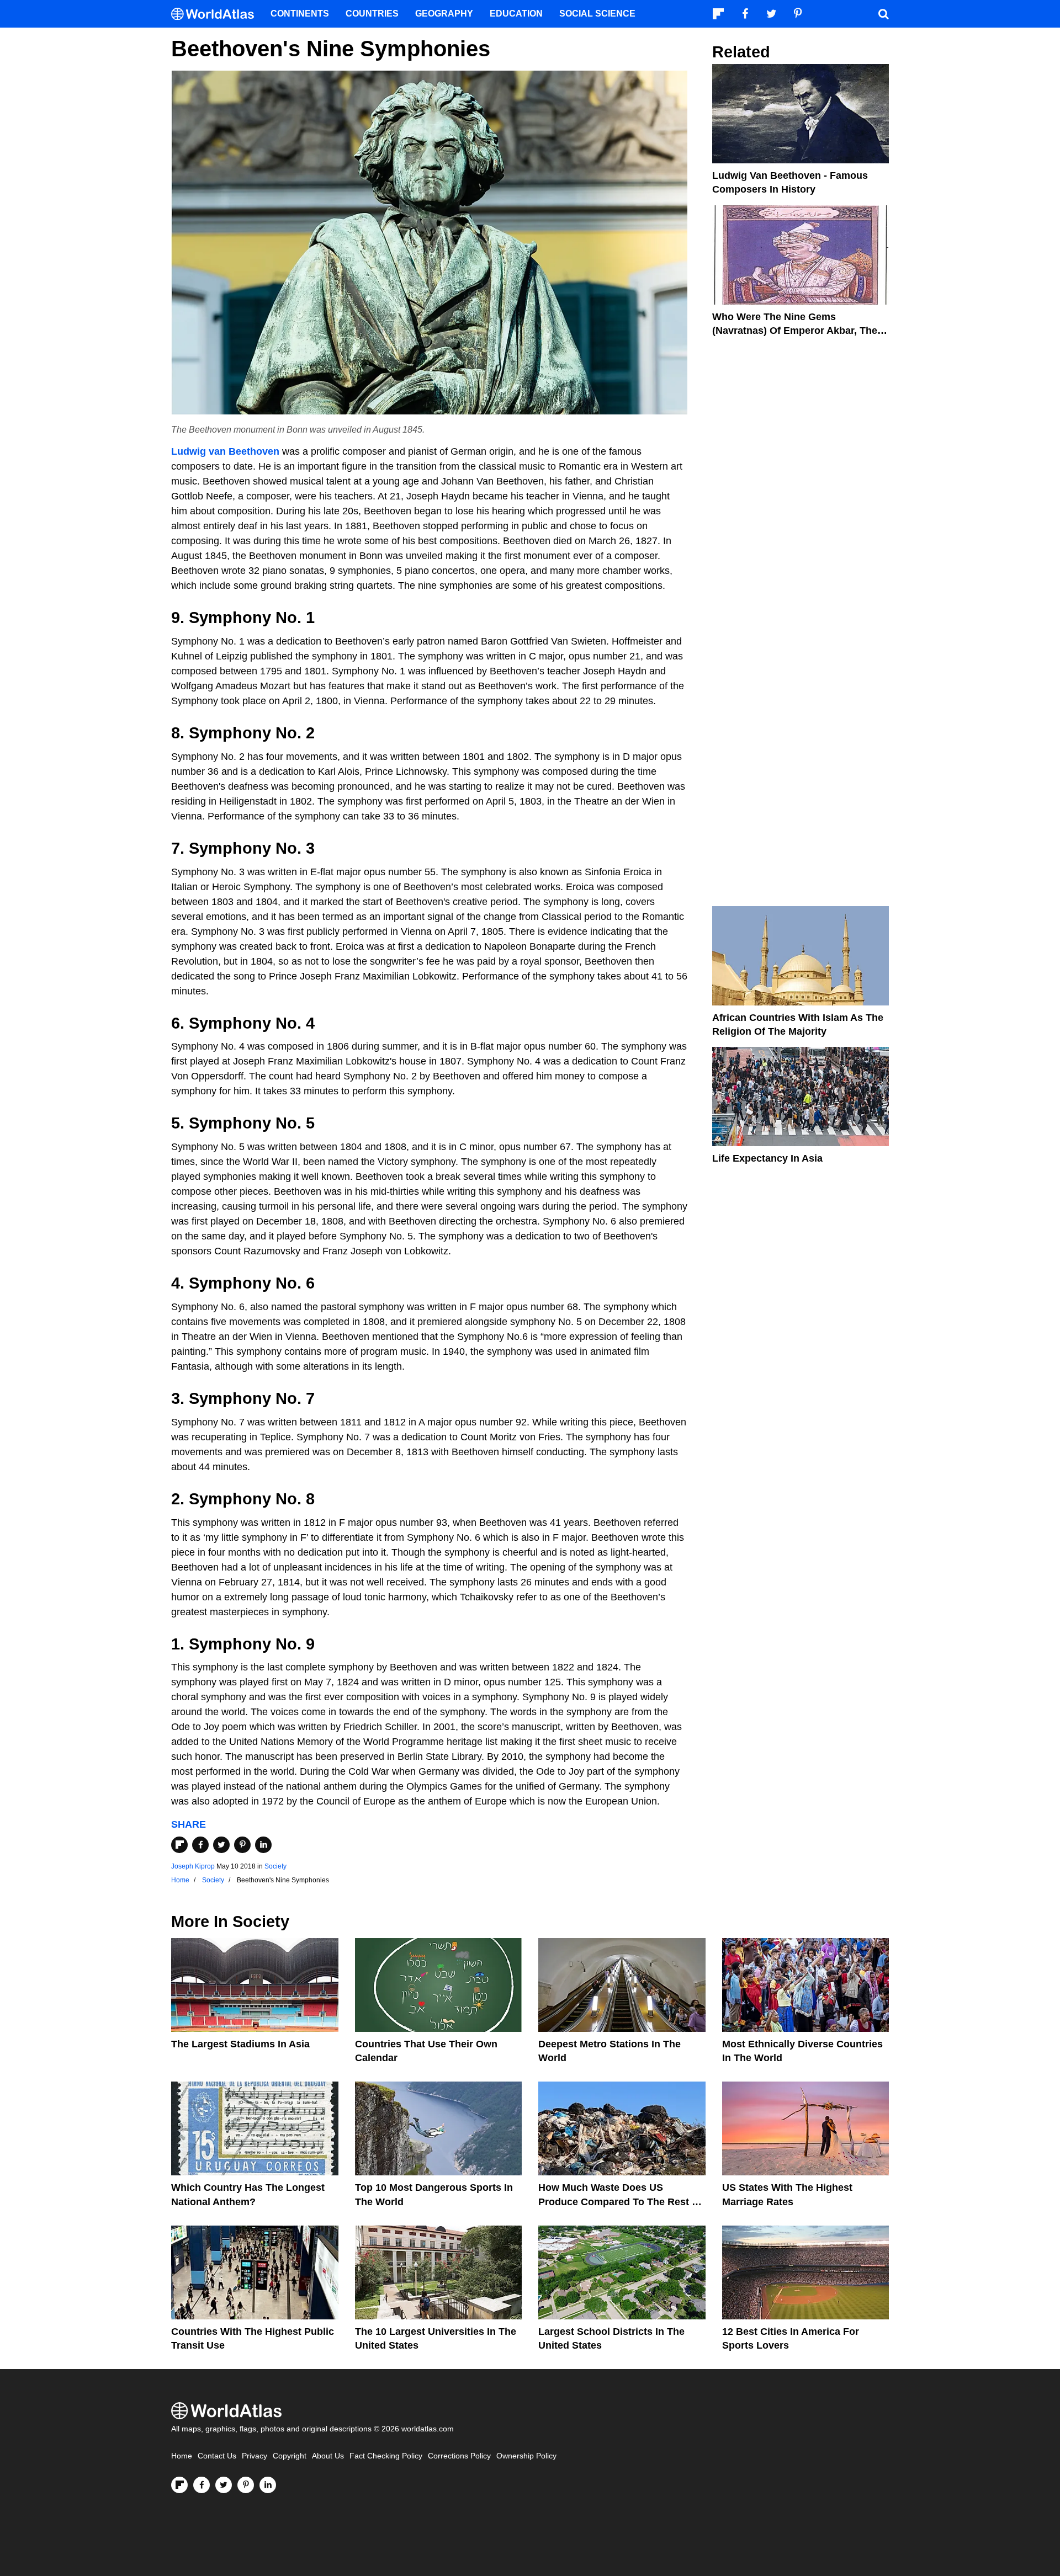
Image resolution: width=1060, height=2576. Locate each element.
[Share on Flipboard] (179, 1845)
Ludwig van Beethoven (225, 451)
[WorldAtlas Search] (883, 14)
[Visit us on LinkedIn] (268, 2485)
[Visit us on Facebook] (202, 2485)
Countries (372, 14)
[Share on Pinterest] (242, 1845)
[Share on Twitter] (221, 1845)
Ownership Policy (526, 2456)
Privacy (255, 2456)
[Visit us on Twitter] (224, 2485)
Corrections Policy (459, 2456)
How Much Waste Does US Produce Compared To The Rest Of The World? (621, 2201)
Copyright (290, 2456)
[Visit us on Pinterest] (246, 2485)
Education (516, 14)
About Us (328, 2456)
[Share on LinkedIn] (263, 1845)
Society (275, 1866)
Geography (444, 14)
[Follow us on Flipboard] (179, 2485)
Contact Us (217, 2456)
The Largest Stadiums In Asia (240, 2044)
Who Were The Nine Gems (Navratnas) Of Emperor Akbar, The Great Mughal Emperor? (795, 331)
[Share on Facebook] (200, 1845)
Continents (300, 14)
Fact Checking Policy (386, 2456)
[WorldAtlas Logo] (217, 14)
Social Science (597, 14)
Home (182, 2456)
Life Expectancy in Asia (767, 1158)
